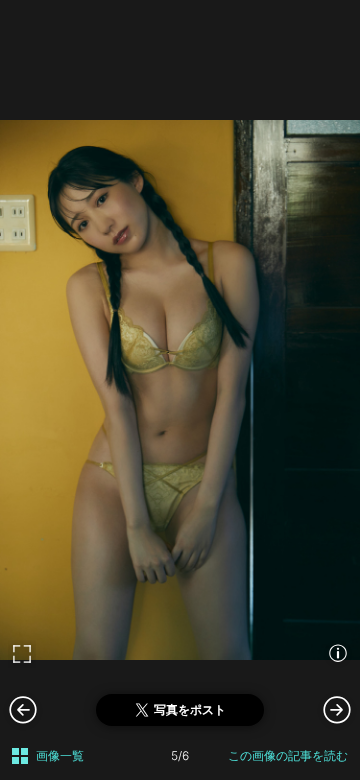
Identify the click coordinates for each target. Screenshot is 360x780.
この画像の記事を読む (288, 755)
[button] (337, 709)
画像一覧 (60, 755)
